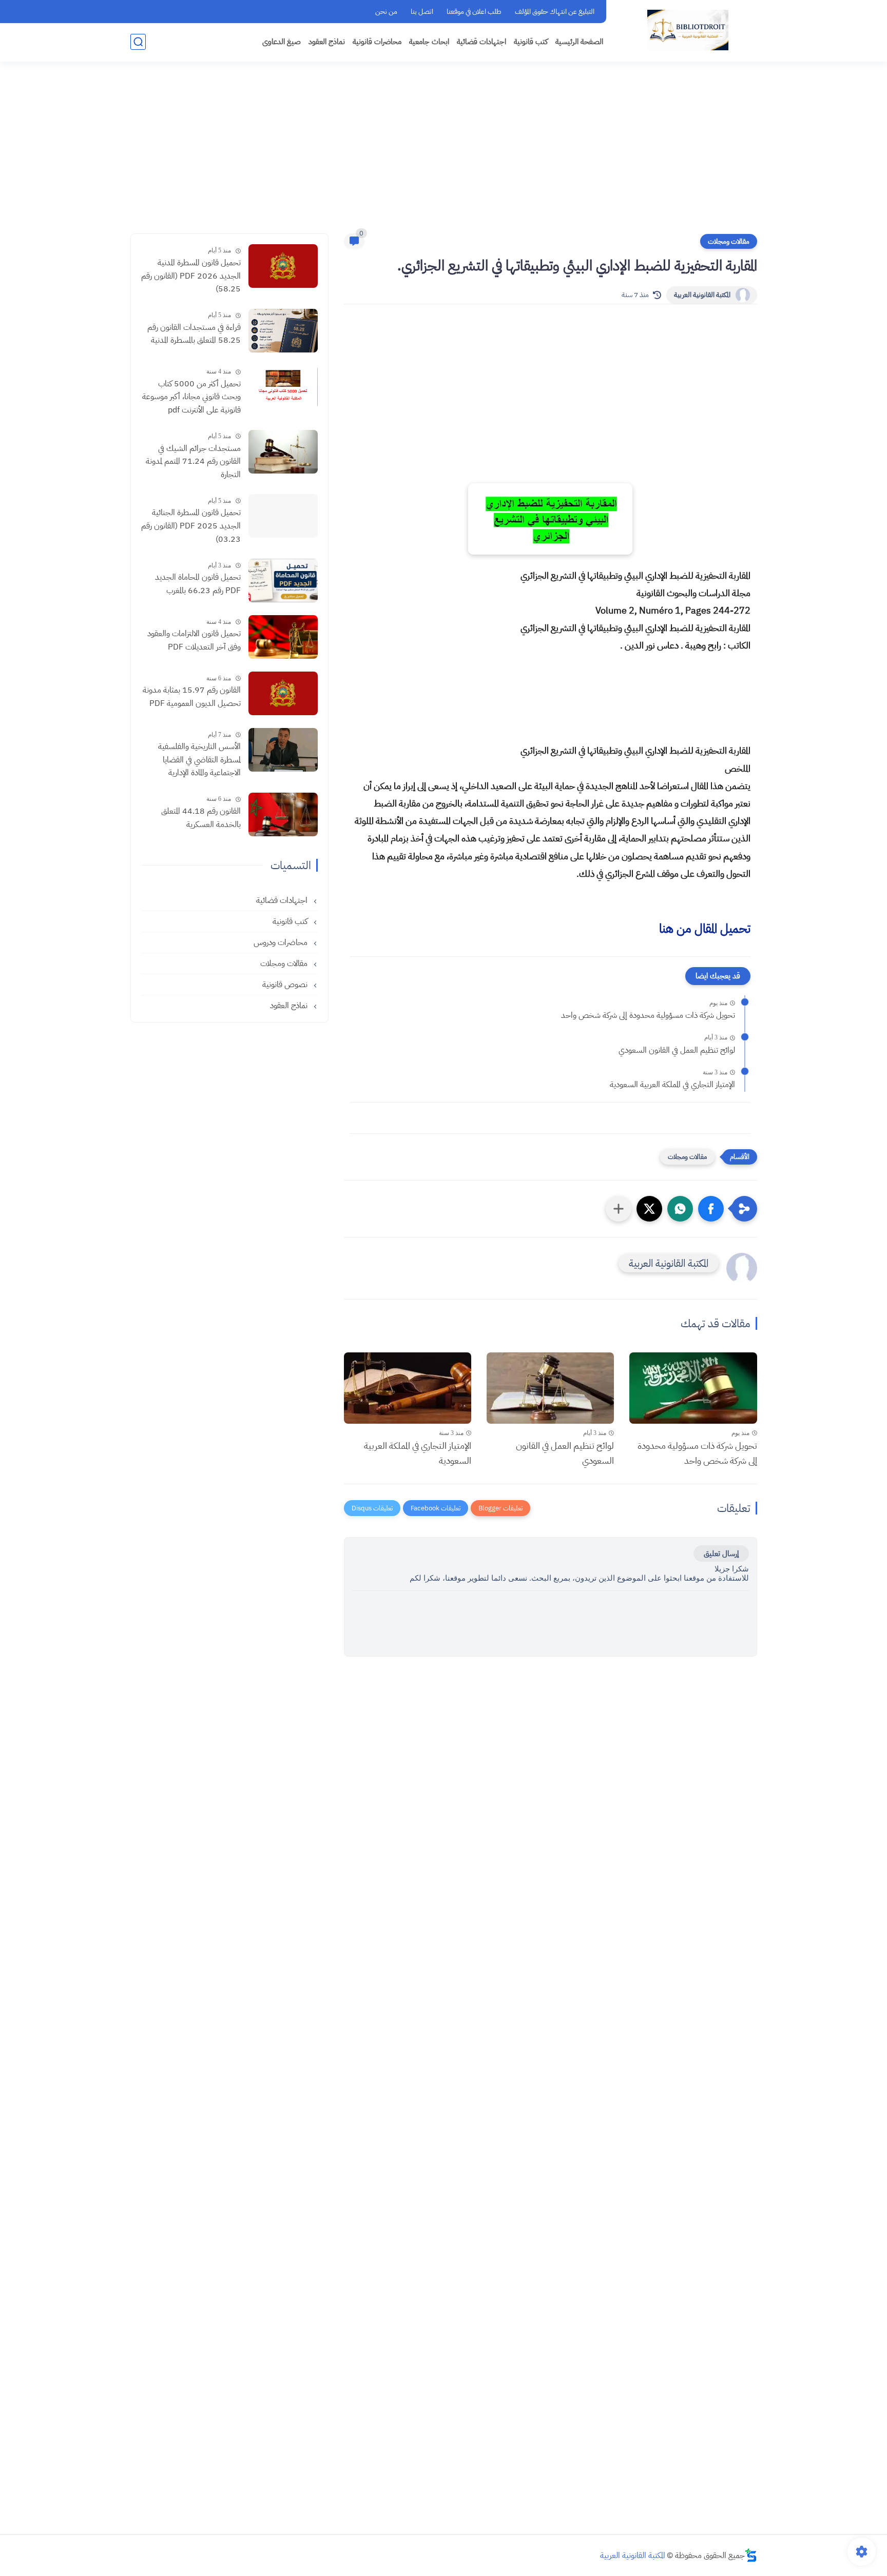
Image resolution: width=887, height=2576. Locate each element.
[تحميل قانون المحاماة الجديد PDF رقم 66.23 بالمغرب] (283, 581)
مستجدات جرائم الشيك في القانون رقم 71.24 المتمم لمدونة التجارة (193, 461)
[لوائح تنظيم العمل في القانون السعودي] (550, 1388)
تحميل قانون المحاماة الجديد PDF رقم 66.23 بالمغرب (198, 584)
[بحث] (138, 42)
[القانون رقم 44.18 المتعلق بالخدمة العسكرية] (283, 814)
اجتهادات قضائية (481, 42)
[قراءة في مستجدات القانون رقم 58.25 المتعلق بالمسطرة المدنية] (283, 331)
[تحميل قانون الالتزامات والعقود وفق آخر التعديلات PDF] (283, 637)
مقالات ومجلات (729, 241)
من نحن (386, 12)
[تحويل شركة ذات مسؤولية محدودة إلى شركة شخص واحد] (693, 1388)
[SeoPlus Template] (751, 2555)
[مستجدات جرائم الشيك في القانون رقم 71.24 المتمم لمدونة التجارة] (283, 452)
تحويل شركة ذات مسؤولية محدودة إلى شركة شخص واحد (648, 1015)
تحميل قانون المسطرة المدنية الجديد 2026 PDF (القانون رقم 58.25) (191, 276)
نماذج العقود (327, 42)
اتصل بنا (422, 12)
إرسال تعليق (721, 1554)
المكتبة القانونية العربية (702, 295)
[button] (711, 1209)
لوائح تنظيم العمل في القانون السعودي (677, 1050)
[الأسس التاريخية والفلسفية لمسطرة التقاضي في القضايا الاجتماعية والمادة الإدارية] (283, 750)
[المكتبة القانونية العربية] (688, 30)
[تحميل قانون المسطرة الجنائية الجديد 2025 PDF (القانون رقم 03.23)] (283, 516)
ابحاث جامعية (429, 42)
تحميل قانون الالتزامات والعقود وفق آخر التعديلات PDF (194, 640)
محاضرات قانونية (377, 42)
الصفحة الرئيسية (579, 42)
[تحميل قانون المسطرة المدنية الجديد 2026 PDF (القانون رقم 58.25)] (283, 266)
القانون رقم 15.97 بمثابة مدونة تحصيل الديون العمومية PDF (192, 697)
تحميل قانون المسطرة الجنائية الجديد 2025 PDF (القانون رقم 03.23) (191, 526)
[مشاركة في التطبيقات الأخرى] (619, 1209)
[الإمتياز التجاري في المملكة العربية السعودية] (408, 1388)
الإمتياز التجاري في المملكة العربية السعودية (672, 1085)
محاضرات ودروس (282, 942)
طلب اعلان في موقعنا (474, 12)
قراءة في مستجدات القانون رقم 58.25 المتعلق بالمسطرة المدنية (194, 334)
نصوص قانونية (286, 985)
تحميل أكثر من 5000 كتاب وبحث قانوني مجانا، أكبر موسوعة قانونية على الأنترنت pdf (191, 397)
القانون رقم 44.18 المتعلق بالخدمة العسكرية (201, 818)
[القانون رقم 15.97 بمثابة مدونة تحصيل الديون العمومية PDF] (283, 693)
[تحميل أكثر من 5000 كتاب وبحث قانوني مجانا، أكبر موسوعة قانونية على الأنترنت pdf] (283, 387)
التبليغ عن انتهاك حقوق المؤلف (555, 12)
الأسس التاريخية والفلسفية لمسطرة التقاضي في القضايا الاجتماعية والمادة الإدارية (199, 760)
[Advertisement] (444, 154)
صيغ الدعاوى (282, 42)
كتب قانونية (531, 42)
